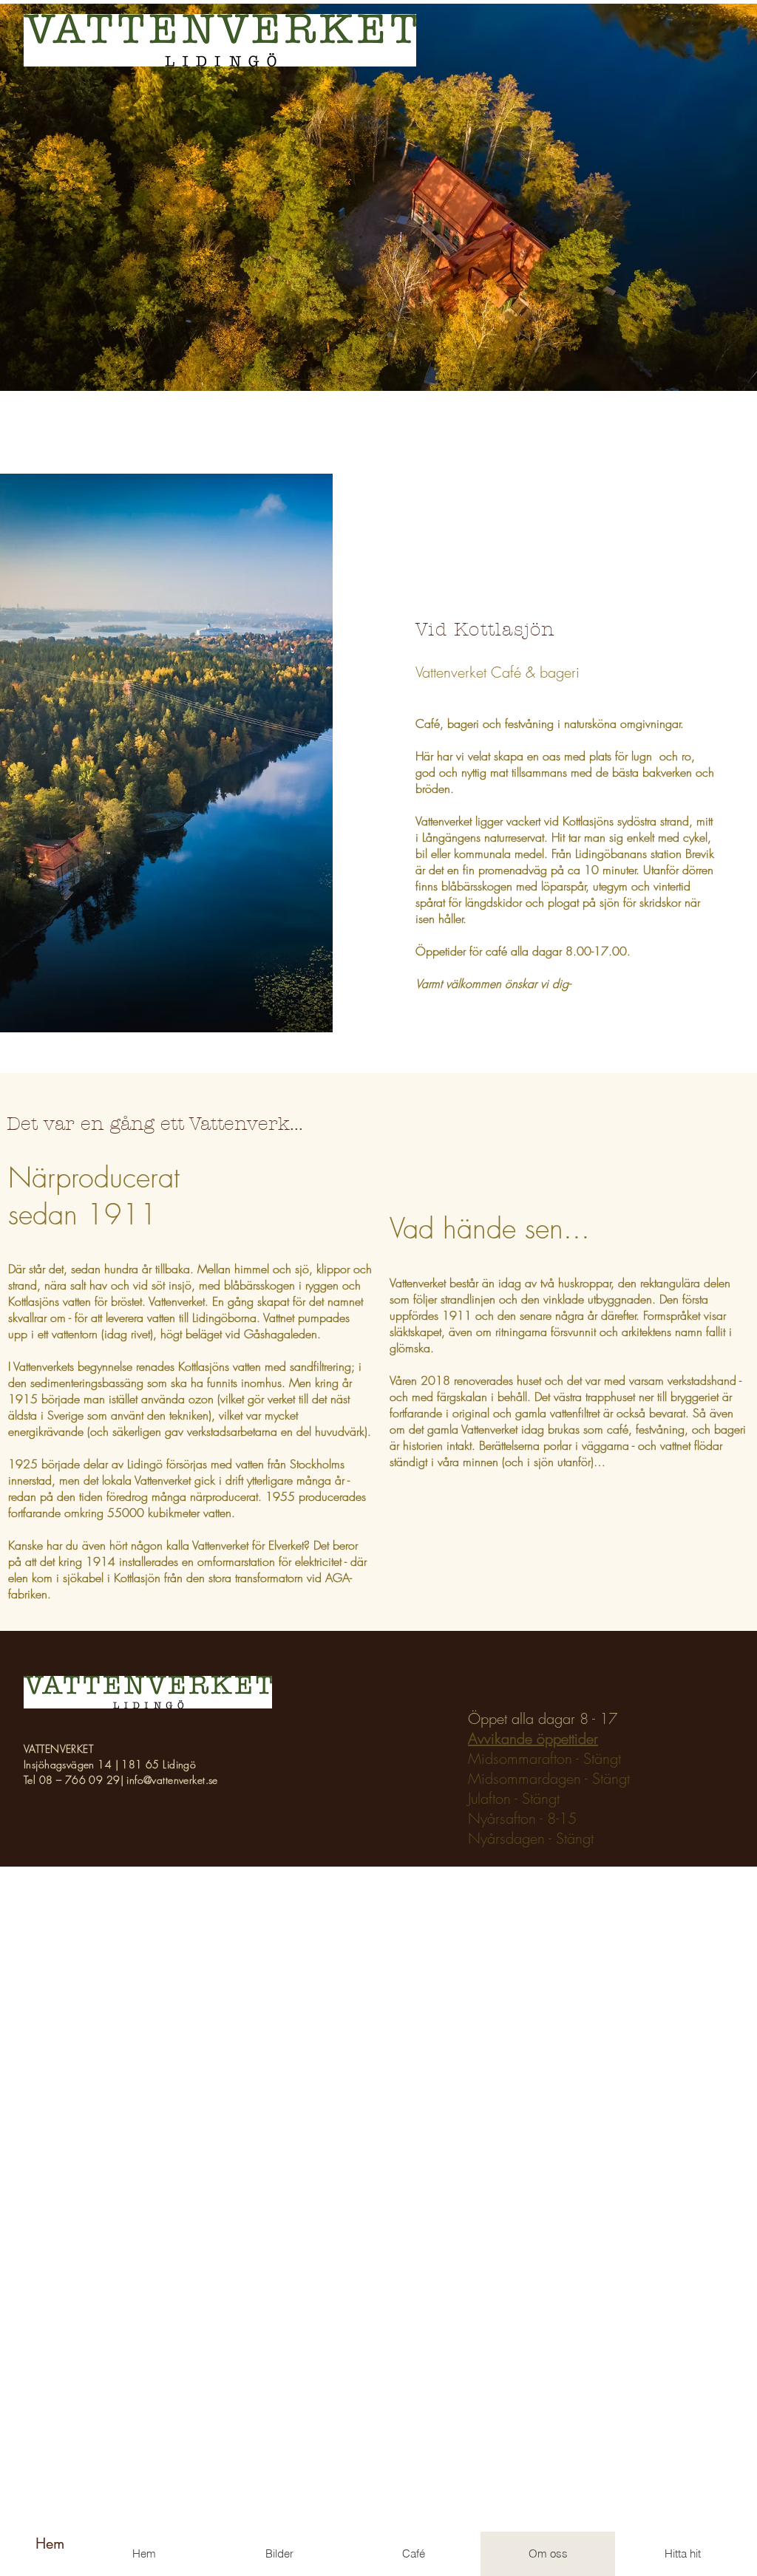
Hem (50, 2543)
